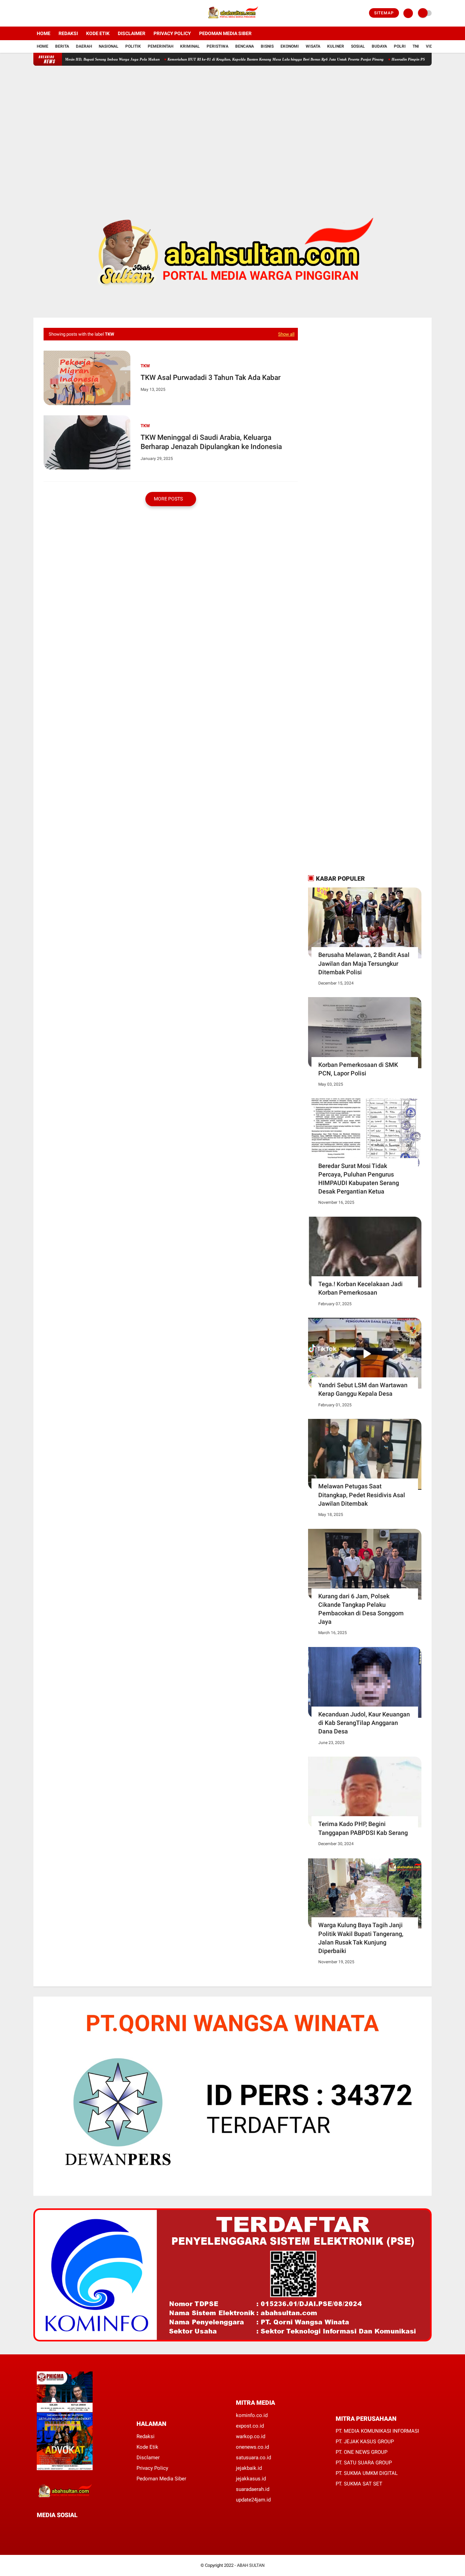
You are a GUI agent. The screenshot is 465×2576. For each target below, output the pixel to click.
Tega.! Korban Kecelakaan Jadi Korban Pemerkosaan (360, 1288)
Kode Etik (98, 33)
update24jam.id (253, 2500)
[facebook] (35, 13)
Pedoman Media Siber (225, 33)
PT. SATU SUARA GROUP (364, 2463)
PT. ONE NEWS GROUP (362, 2452)
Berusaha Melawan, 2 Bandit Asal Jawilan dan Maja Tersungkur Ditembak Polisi (364, 963)
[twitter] (45, 13)
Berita (62, 46)
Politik (133, 46)
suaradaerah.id (253, 2489)
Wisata (313, 46)
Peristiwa (218, 46)
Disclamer (148, 2458)
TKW (145, 366)
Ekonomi (290, 46)
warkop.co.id (251, 2436)
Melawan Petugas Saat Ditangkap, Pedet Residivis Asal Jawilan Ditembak (362, 1495)
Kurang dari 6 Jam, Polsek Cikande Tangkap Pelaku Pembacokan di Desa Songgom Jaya (361, 1609)
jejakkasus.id (251, 2479)
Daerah (84, 46)
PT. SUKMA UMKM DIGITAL (367, 2473)
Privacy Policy (172, 33)
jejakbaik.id (249, 2468)
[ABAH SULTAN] (233, 22)
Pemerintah (161, 46)
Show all (286, 334)
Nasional (109, 46)
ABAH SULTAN (251, 2565)
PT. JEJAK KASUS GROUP (365, 2442)
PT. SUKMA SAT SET (359, 2484)
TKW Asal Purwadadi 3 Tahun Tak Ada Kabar (211, 378)
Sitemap (384, 13)
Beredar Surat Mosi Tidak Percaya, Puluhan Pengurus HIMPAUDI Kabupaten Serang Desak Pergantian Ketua (359, 1179)
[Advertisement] (233, 129)
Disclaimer (132, 33)
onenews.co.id (252, 2447)
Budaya (379, 46)
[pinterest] (66, 2527)
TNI (416, 46)
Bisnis (267, 46)
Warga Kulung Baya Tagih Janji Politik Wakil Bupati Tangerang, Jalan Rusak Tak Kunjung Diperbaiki (361, 1938)
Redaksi (68, 33)
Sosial (358, 46)
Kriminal (190, 46)
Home (44, 33)
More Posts (169, 499)
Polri (400, 46)
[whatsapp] (57, 2527)
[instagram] (54, 13)
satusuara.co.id (253, 2458)
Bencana (245, 46)
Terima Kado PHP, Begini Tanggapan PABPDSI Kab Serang (363, 1828)
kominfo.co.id (252, 2415)
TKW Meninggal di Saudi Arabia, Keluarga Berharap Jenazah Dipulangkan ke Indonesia (211, 442)
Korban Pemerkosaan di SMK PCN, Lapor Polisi (358, 1069)
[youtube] (63, 13)
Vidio (431, 46)
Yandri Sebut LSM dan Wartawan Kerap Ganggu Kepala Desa (363, 1389)
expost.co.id (250, 2426)
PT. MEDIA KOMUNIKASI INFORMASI (377, 2431)
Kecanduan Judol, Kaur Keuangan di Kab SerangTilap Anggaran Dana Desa (364, 1723)
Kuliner (336, 46)
